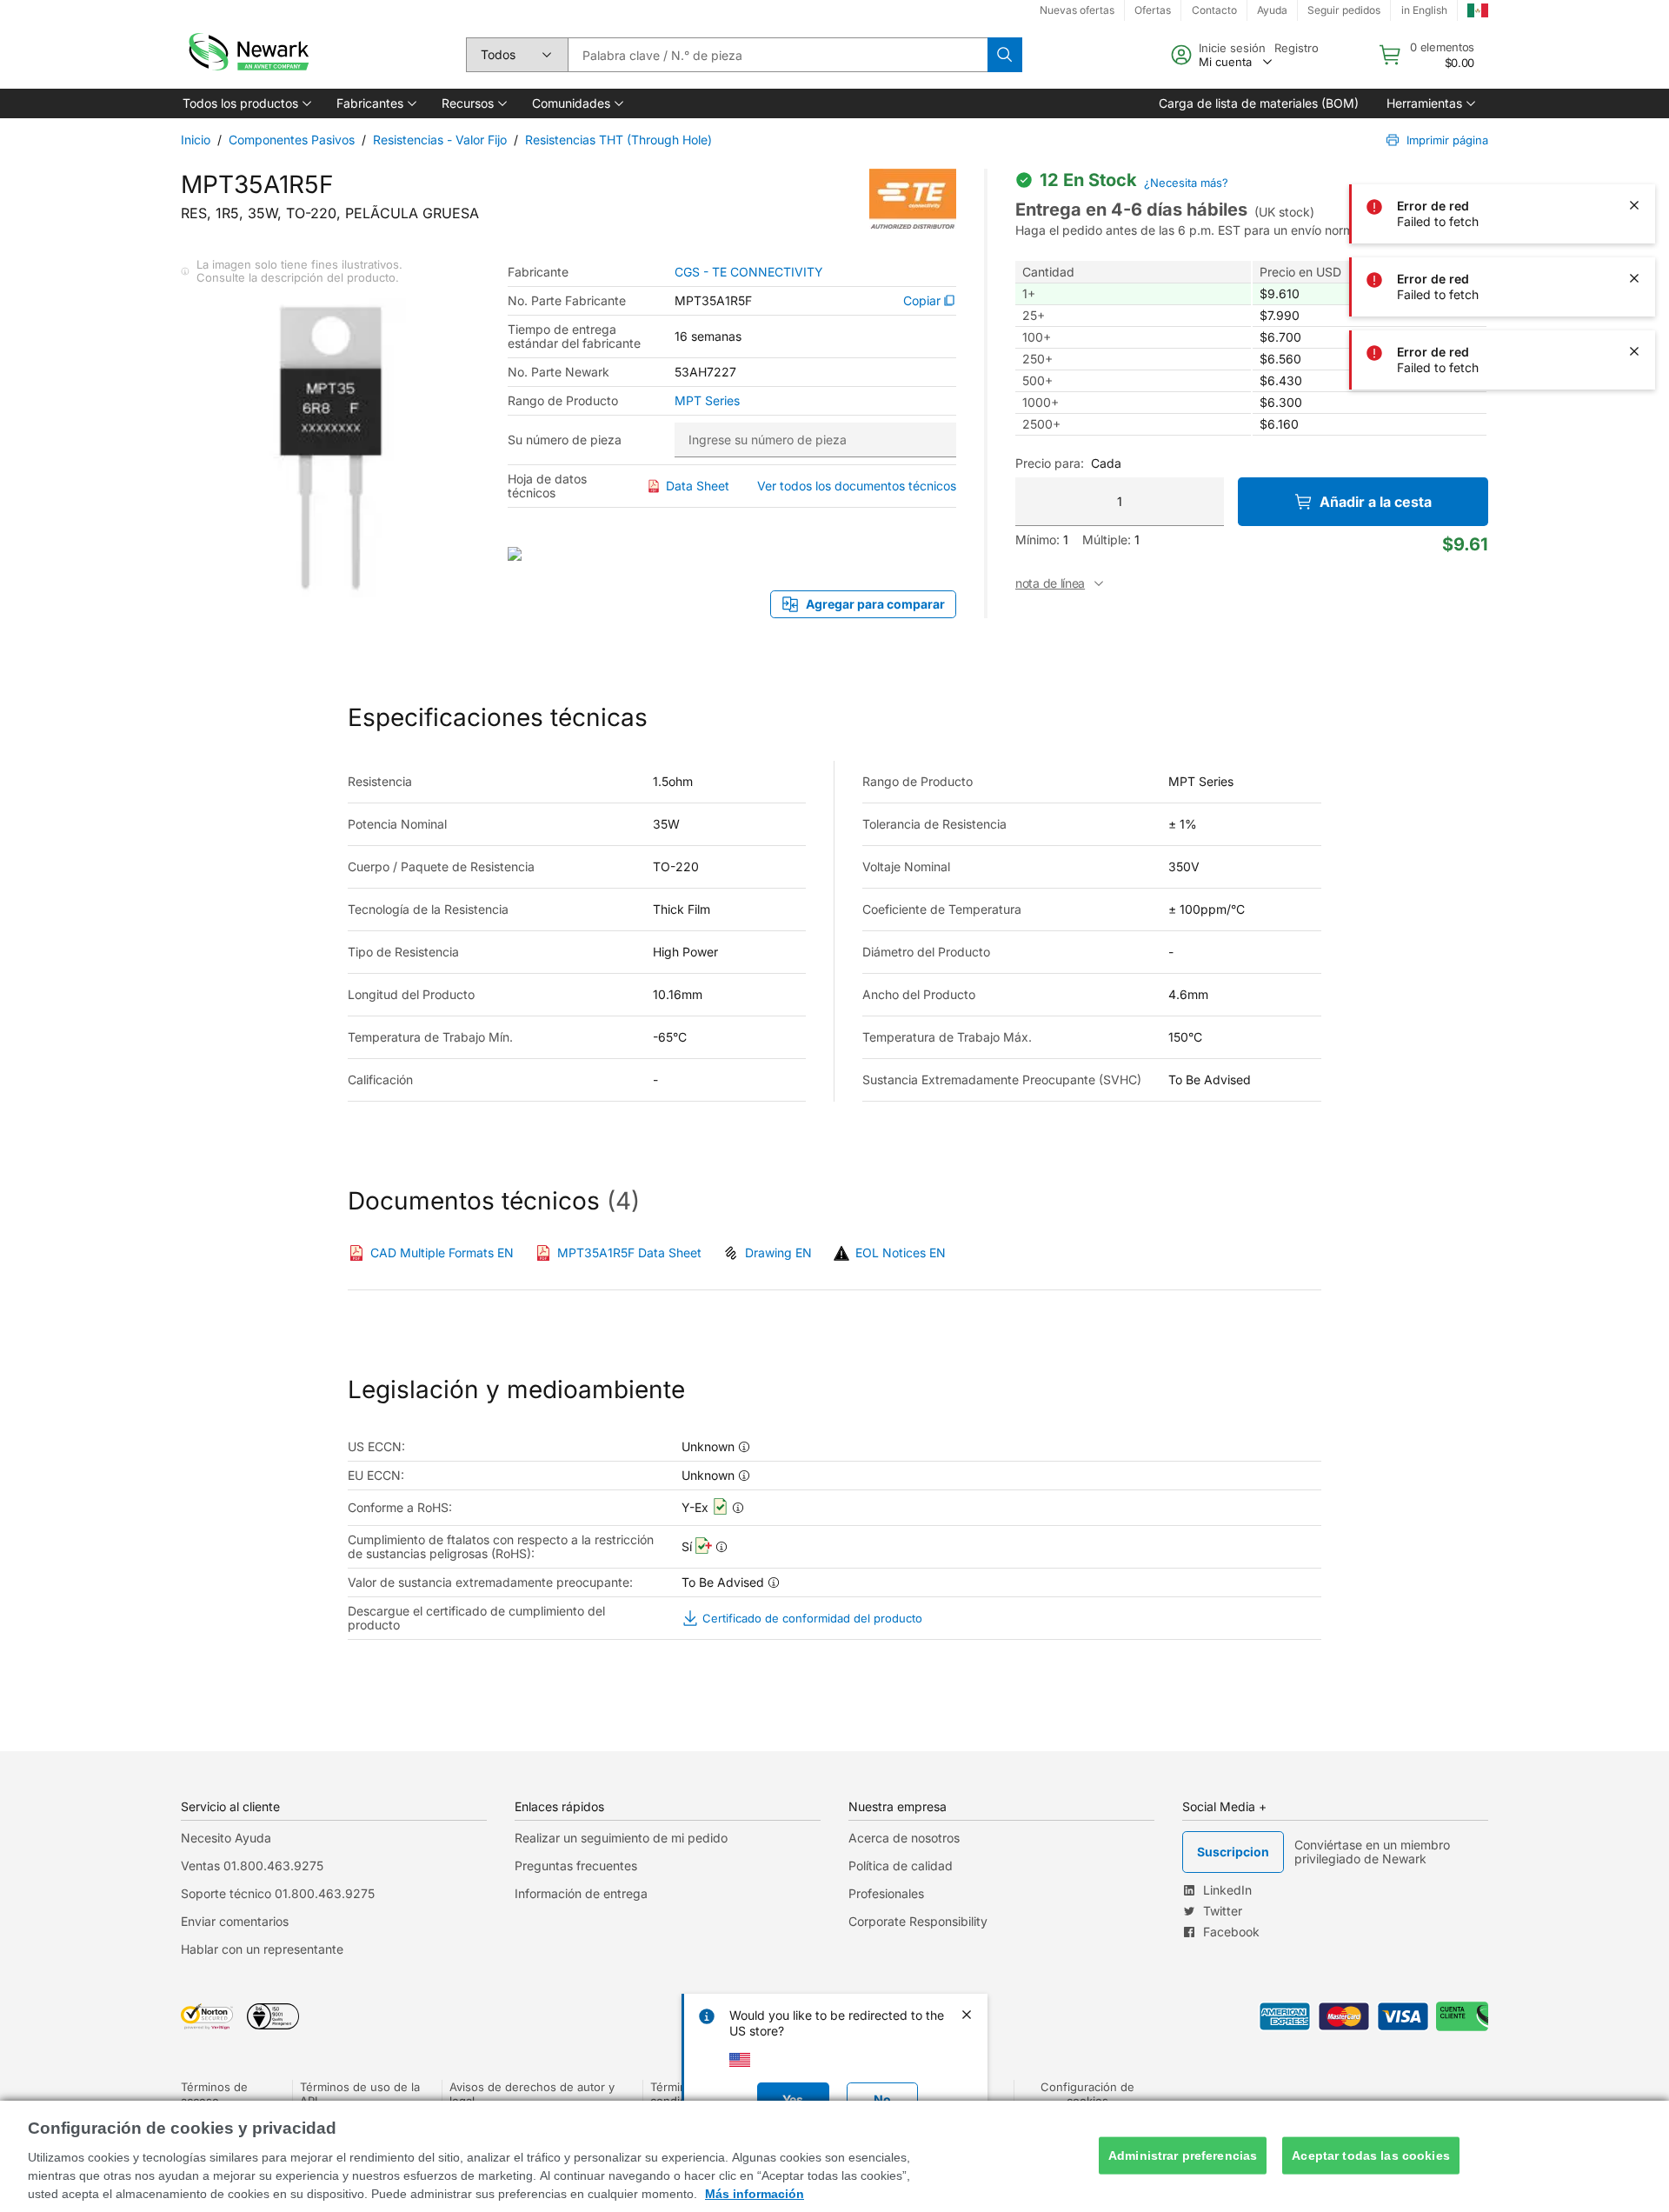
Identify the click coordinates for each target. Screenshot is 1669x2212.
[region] (834, 2156)
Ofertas (1153, 10)
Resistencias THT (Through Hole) (618, 140)
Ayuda (1272, 10)
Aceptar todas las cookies (1371, 2155)
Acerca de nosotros (904, 1838)
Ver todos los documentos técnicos (857, 486)
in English (1424, 10)
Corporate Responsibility (918, 1921)
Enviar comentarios (235, 1921)
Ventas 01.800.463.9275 (252, 1866)
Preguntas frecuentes (576, 1866)
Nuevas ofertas (1077, 10)
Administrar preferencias (1183, 2155)
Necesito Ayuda (226, 1838)
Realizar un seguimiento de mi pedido (621, 1838)
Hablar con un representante (262, 1949)
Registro (1297, 48)
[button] (246, 103)
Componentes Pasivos (292, 140)
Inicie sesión (1232, 48)
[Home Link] (247, 55)
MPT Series (707, 401)
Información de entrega (581, 1893)
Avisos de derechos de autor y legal (532, 2094)
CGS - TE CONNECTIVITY (749, 272)
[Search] (1005, 55)
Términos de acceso (214, 2094)
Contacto (1214, 10)
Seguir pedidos (1344, 10)
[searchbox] (778, 55)
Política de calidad (901, 1866)
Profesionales (886, 1893)
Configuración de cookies (1087, 2094)
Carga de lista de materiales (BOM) (1259, 103)
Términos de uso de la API (360, 2094)
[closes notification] (1634, 59)
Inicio (196, 140)
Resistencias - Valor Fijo (440, 140)
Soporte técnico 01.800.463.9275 (278, 1893)
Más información (755, 2194)
